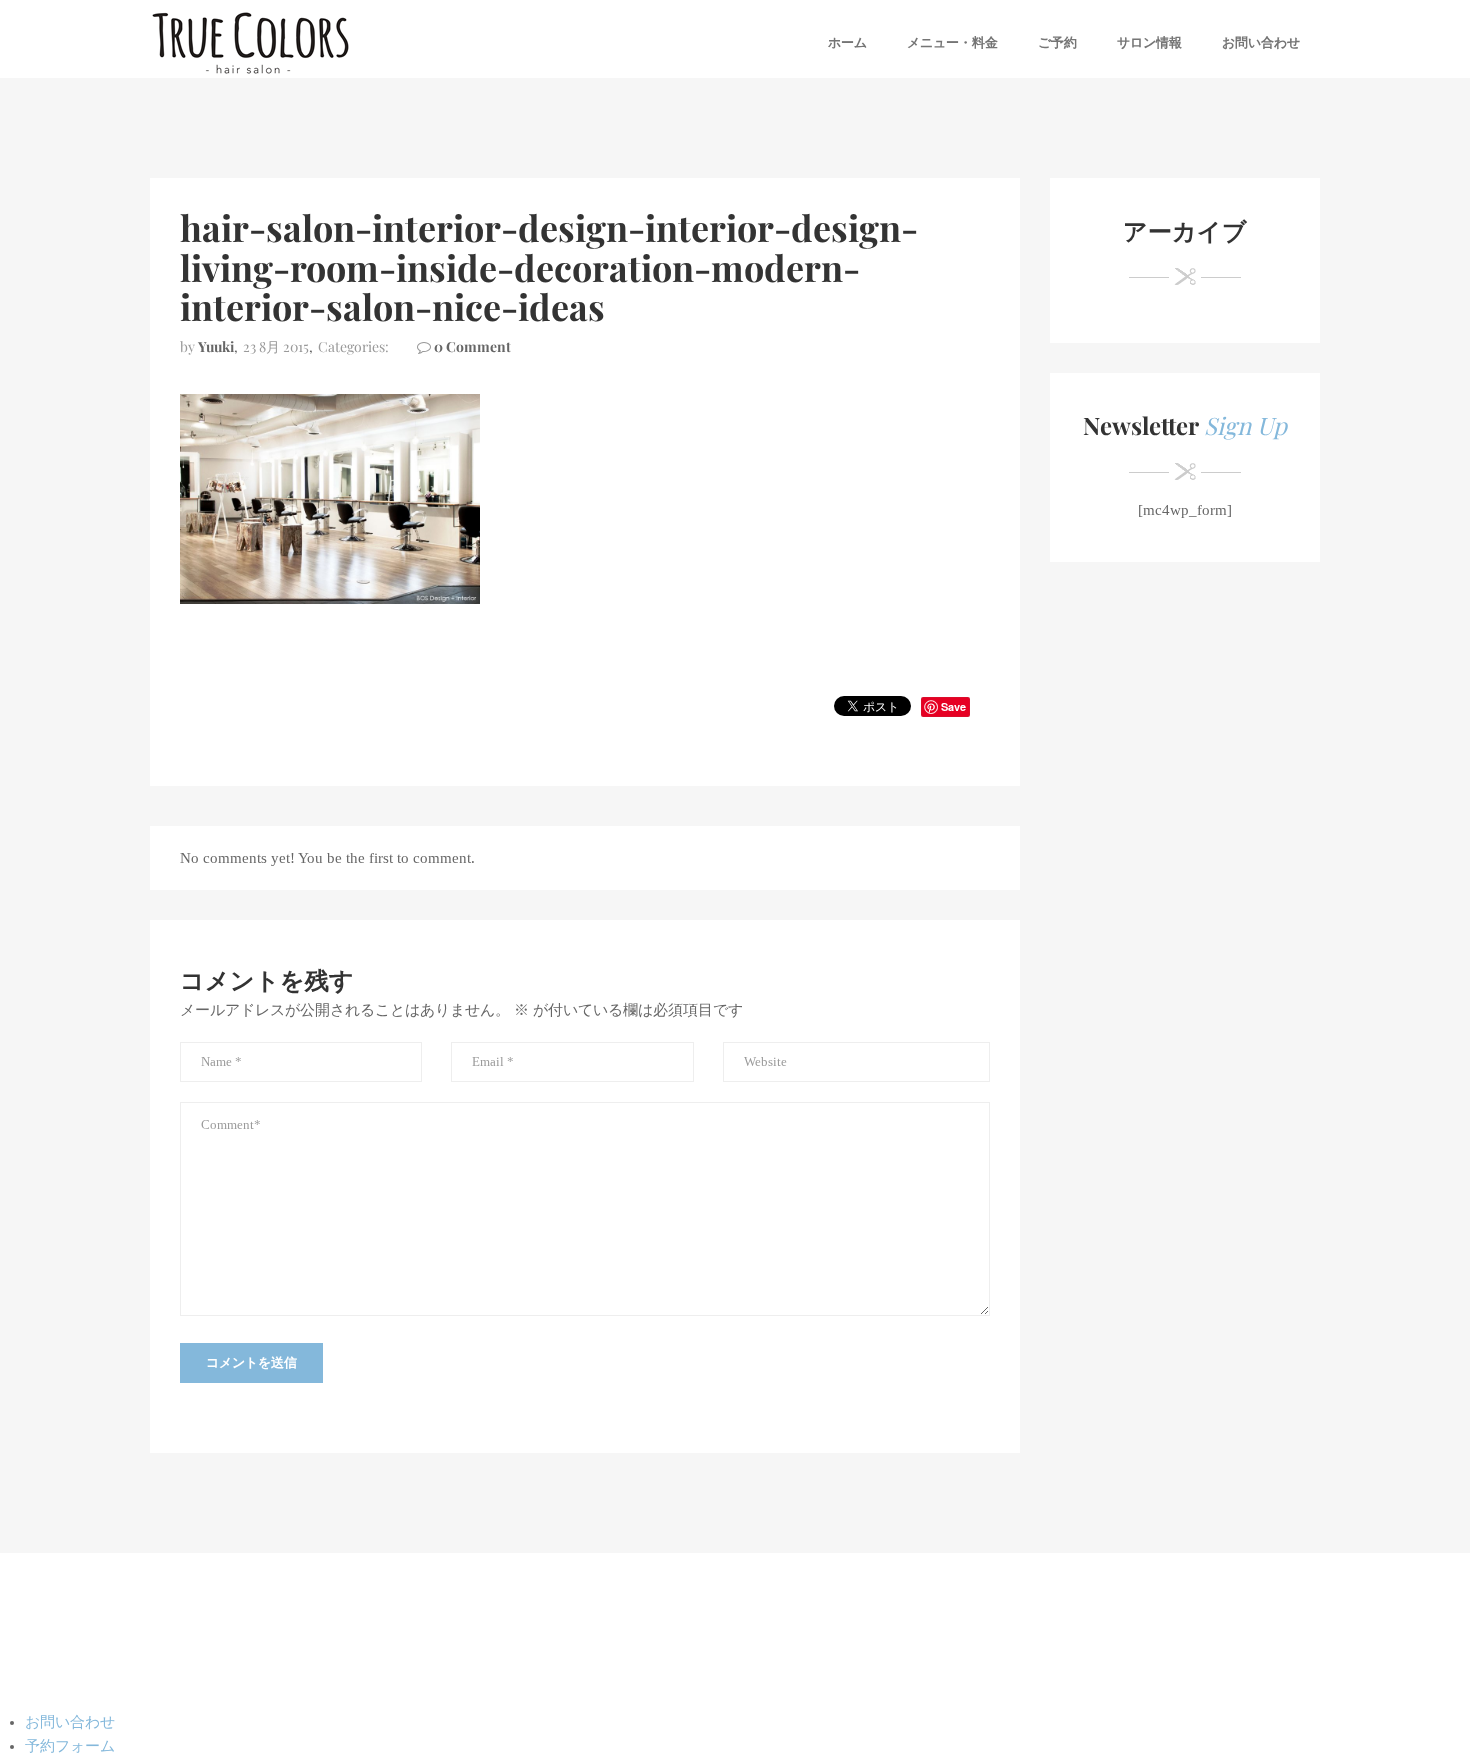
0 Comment (472, 346)
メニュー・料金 (952, 42)
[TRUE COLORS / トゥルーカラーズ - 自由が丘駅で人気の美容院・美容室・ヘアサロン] (250, 42)
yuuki (216, 346)
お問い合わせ (1261, 42)
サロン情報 (1149, 42)
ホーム (847, 42)
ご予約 (1057, 42)
